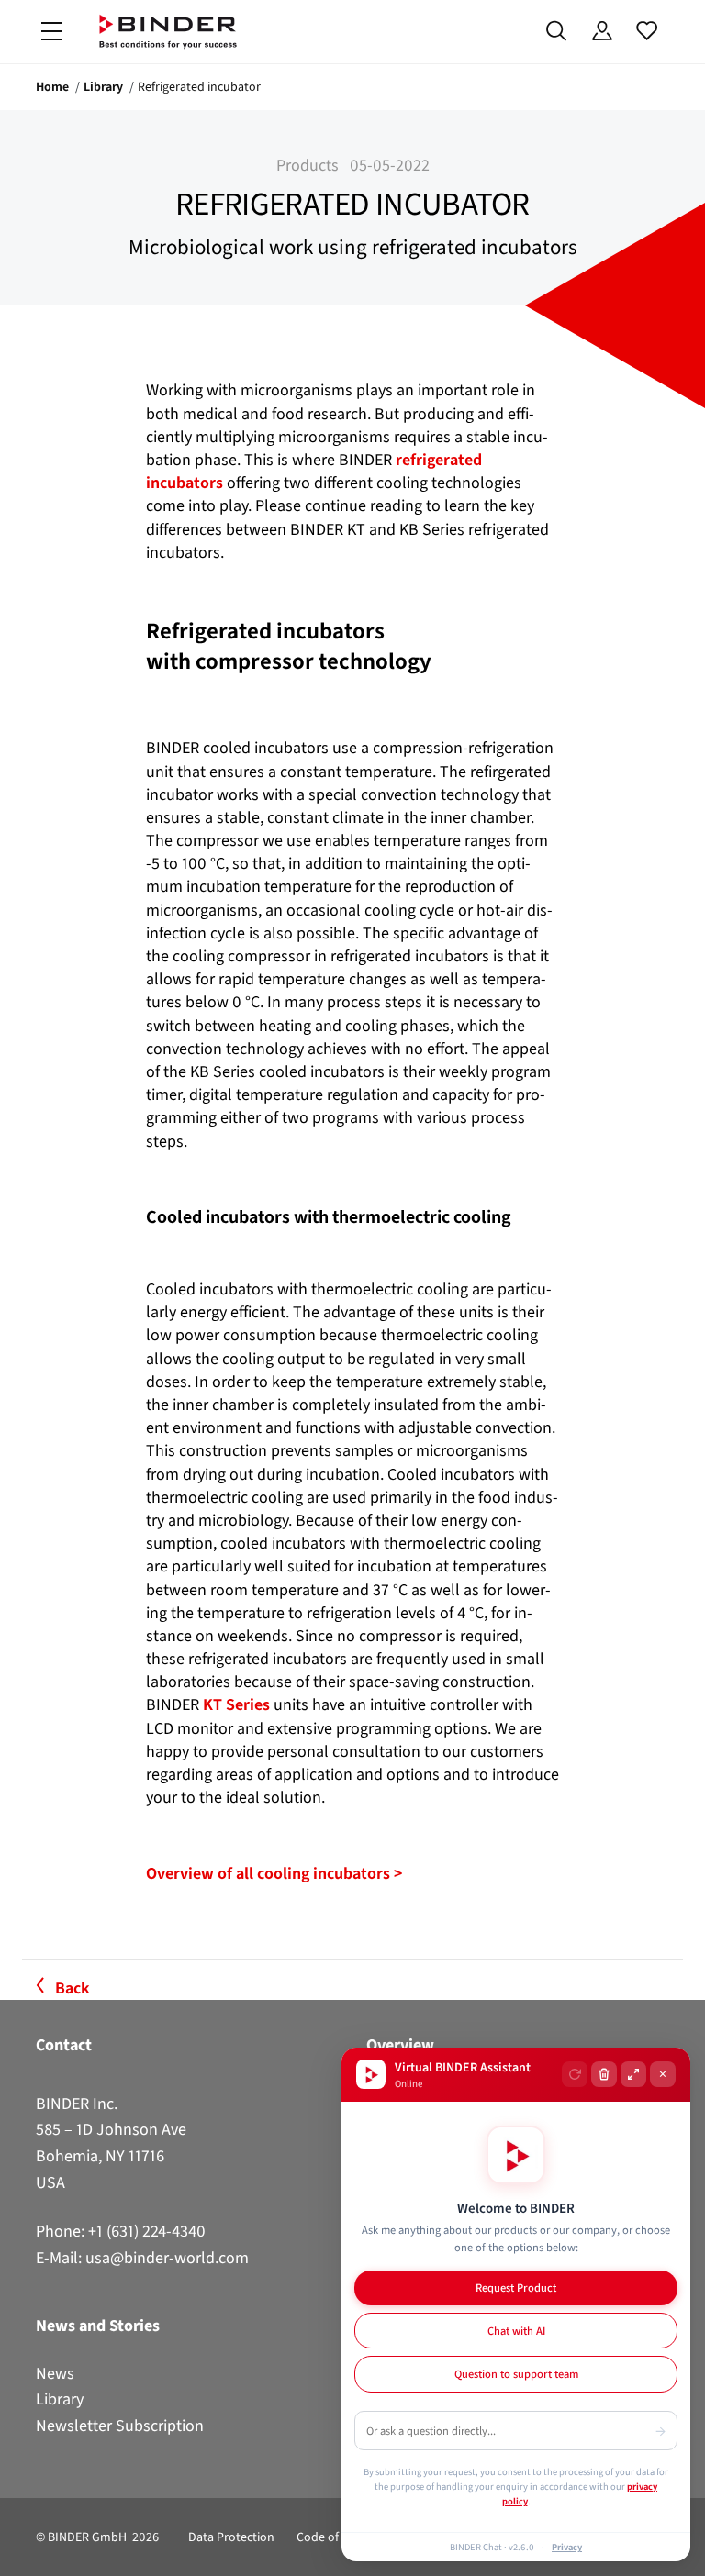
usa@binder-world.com (167, 2258)
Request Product (516, 2287)
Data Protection (231, 2537)
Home (52, 87)
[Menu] (51, 32)
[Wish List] (647, 31)
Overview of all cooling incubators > (274, 1873)
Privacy (567, 2547)
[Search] (557, 31)
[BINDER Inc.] (168, 32)
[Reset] (575, 2074)
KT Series (236, 1704)
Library (103, 87)
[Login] (602, 31)
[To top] (19, 2551)
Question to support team (516, 2374)
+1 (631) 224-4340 (147, 2231)
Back (73, 1988)
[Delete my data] (604, 2074)
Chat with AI (516, 2331)
